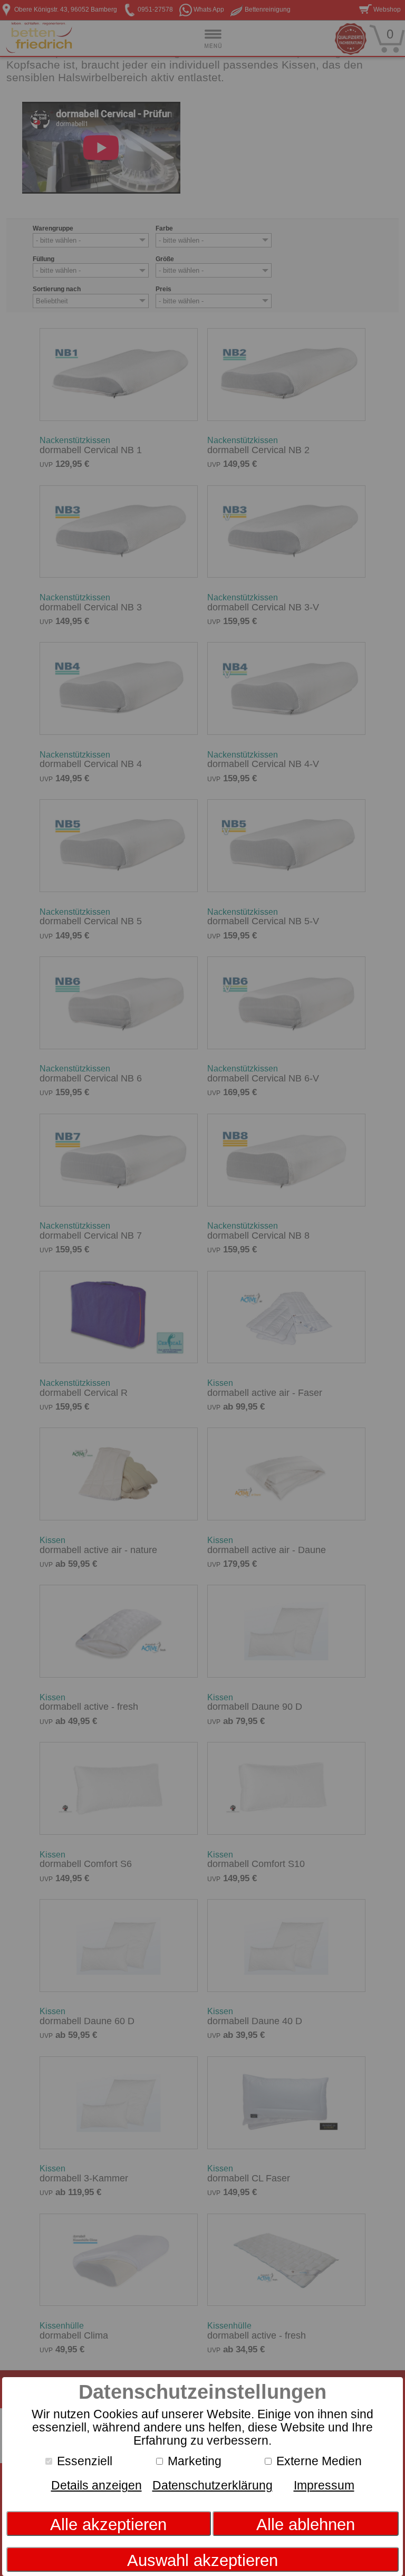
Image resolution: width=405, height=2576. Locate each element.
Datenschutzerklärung (213, 2485)
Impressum (324, 2485)
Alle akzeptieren (108, 2525)
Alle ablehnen (306, 2525)
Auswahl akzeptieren (202, 2560)
